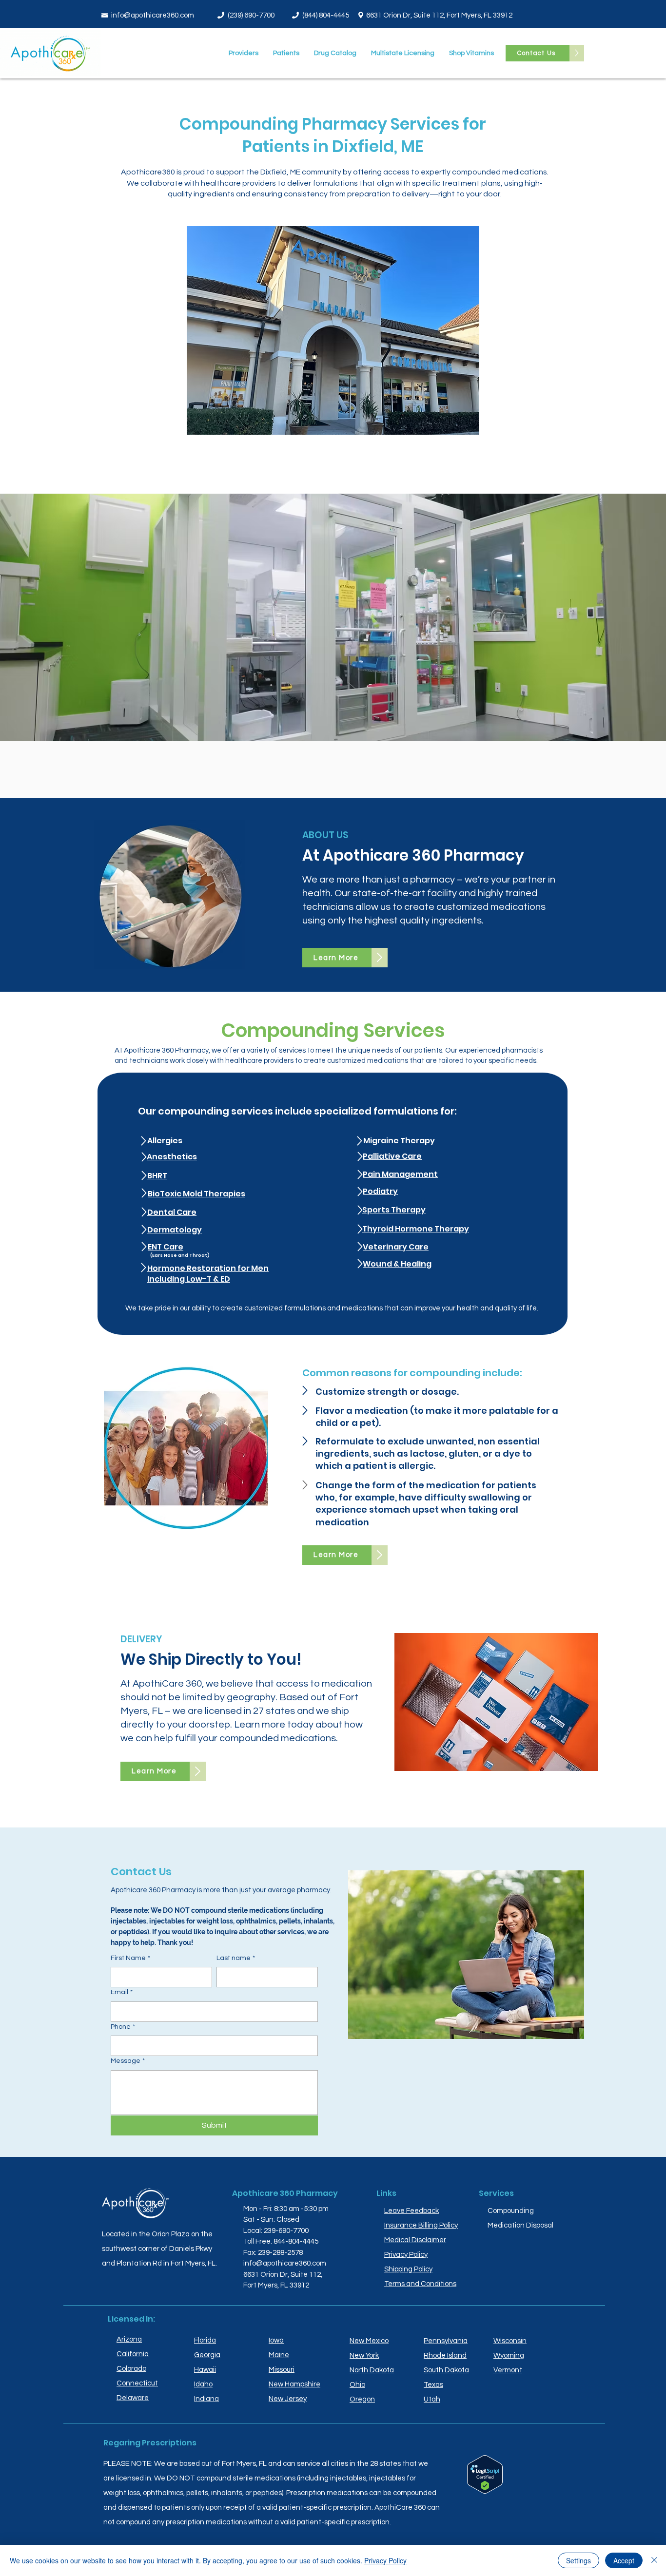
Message (128, 2061)
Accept (624, 2560)
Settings (578, 2560)
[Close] (654, 2560)
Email (122, 1992)
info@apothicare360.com (153, 15)
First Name (130, 1958)
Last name (236, 1958)
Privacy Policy (385, 2560)
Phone (123, 2027)
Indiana (206, 2399)
